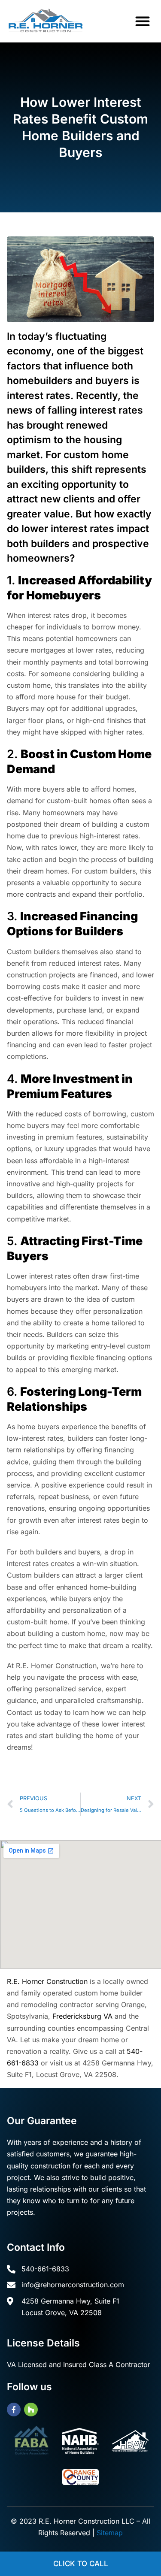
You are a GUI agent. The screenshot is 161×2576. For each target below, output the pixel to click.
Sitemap (110, 2533)
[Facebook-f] (14, 2410)
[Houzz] (31, 2410)
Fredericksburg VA (82, 2016)
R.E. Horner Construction (47, 1981)
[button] (143, 21)
